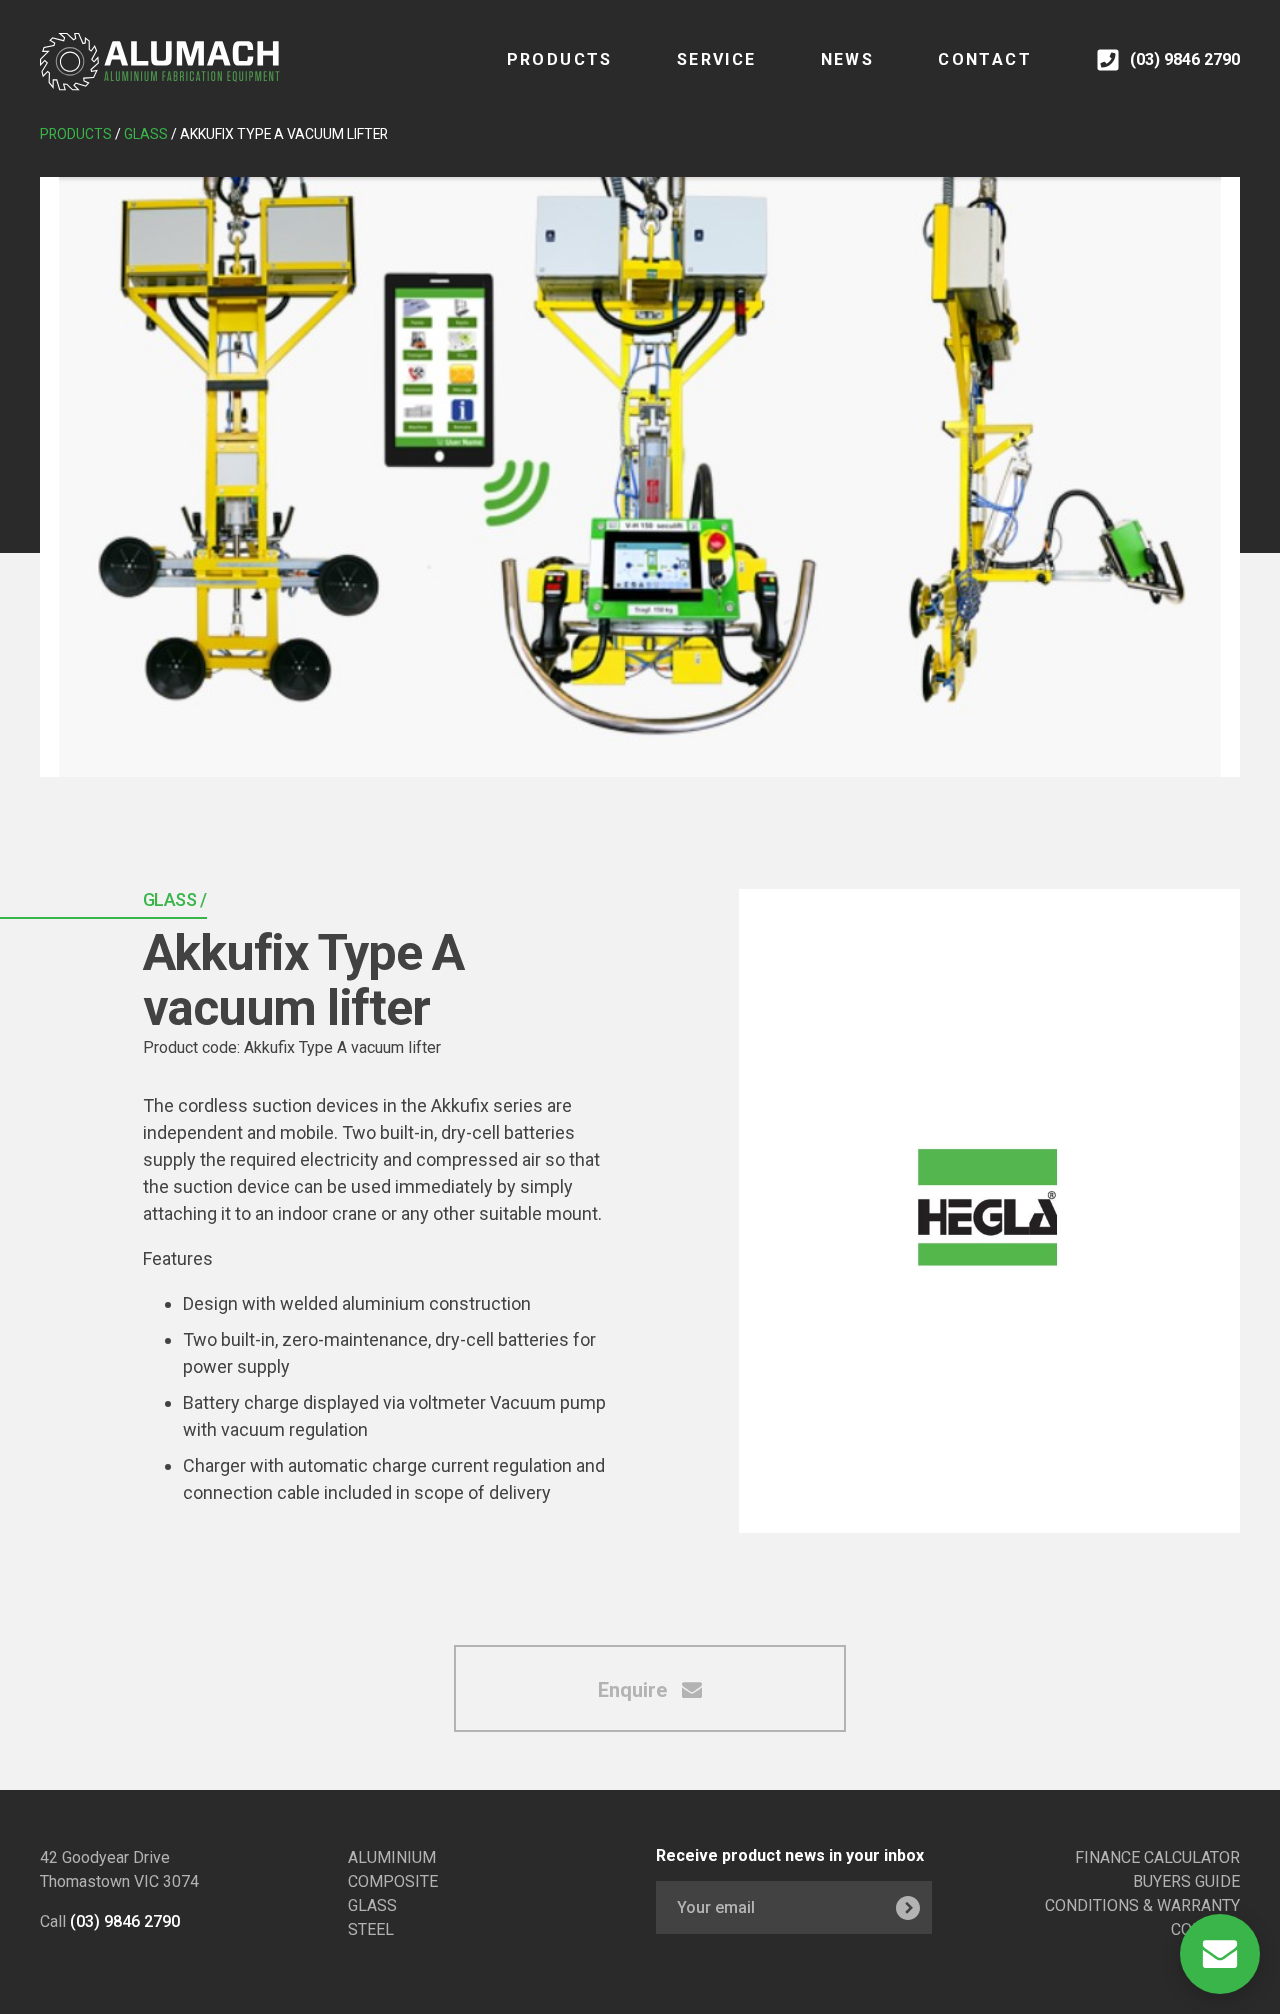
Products (560, 59)
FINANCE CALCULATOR (1157, 1857)
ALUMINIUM (392, 1857)
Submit (908, 1907)
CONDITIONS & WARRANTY (1142, 1905)
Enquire (635, 1690)
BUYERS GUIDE (1186, 1881)
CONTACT (985, 59)
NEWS (848, 59)
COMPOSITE (393, 1881)
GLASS (372, 1905)
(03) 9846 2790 (125, 1921)
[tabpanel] (640, 477)
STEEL (371, 1929)
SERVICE (717, 59)
